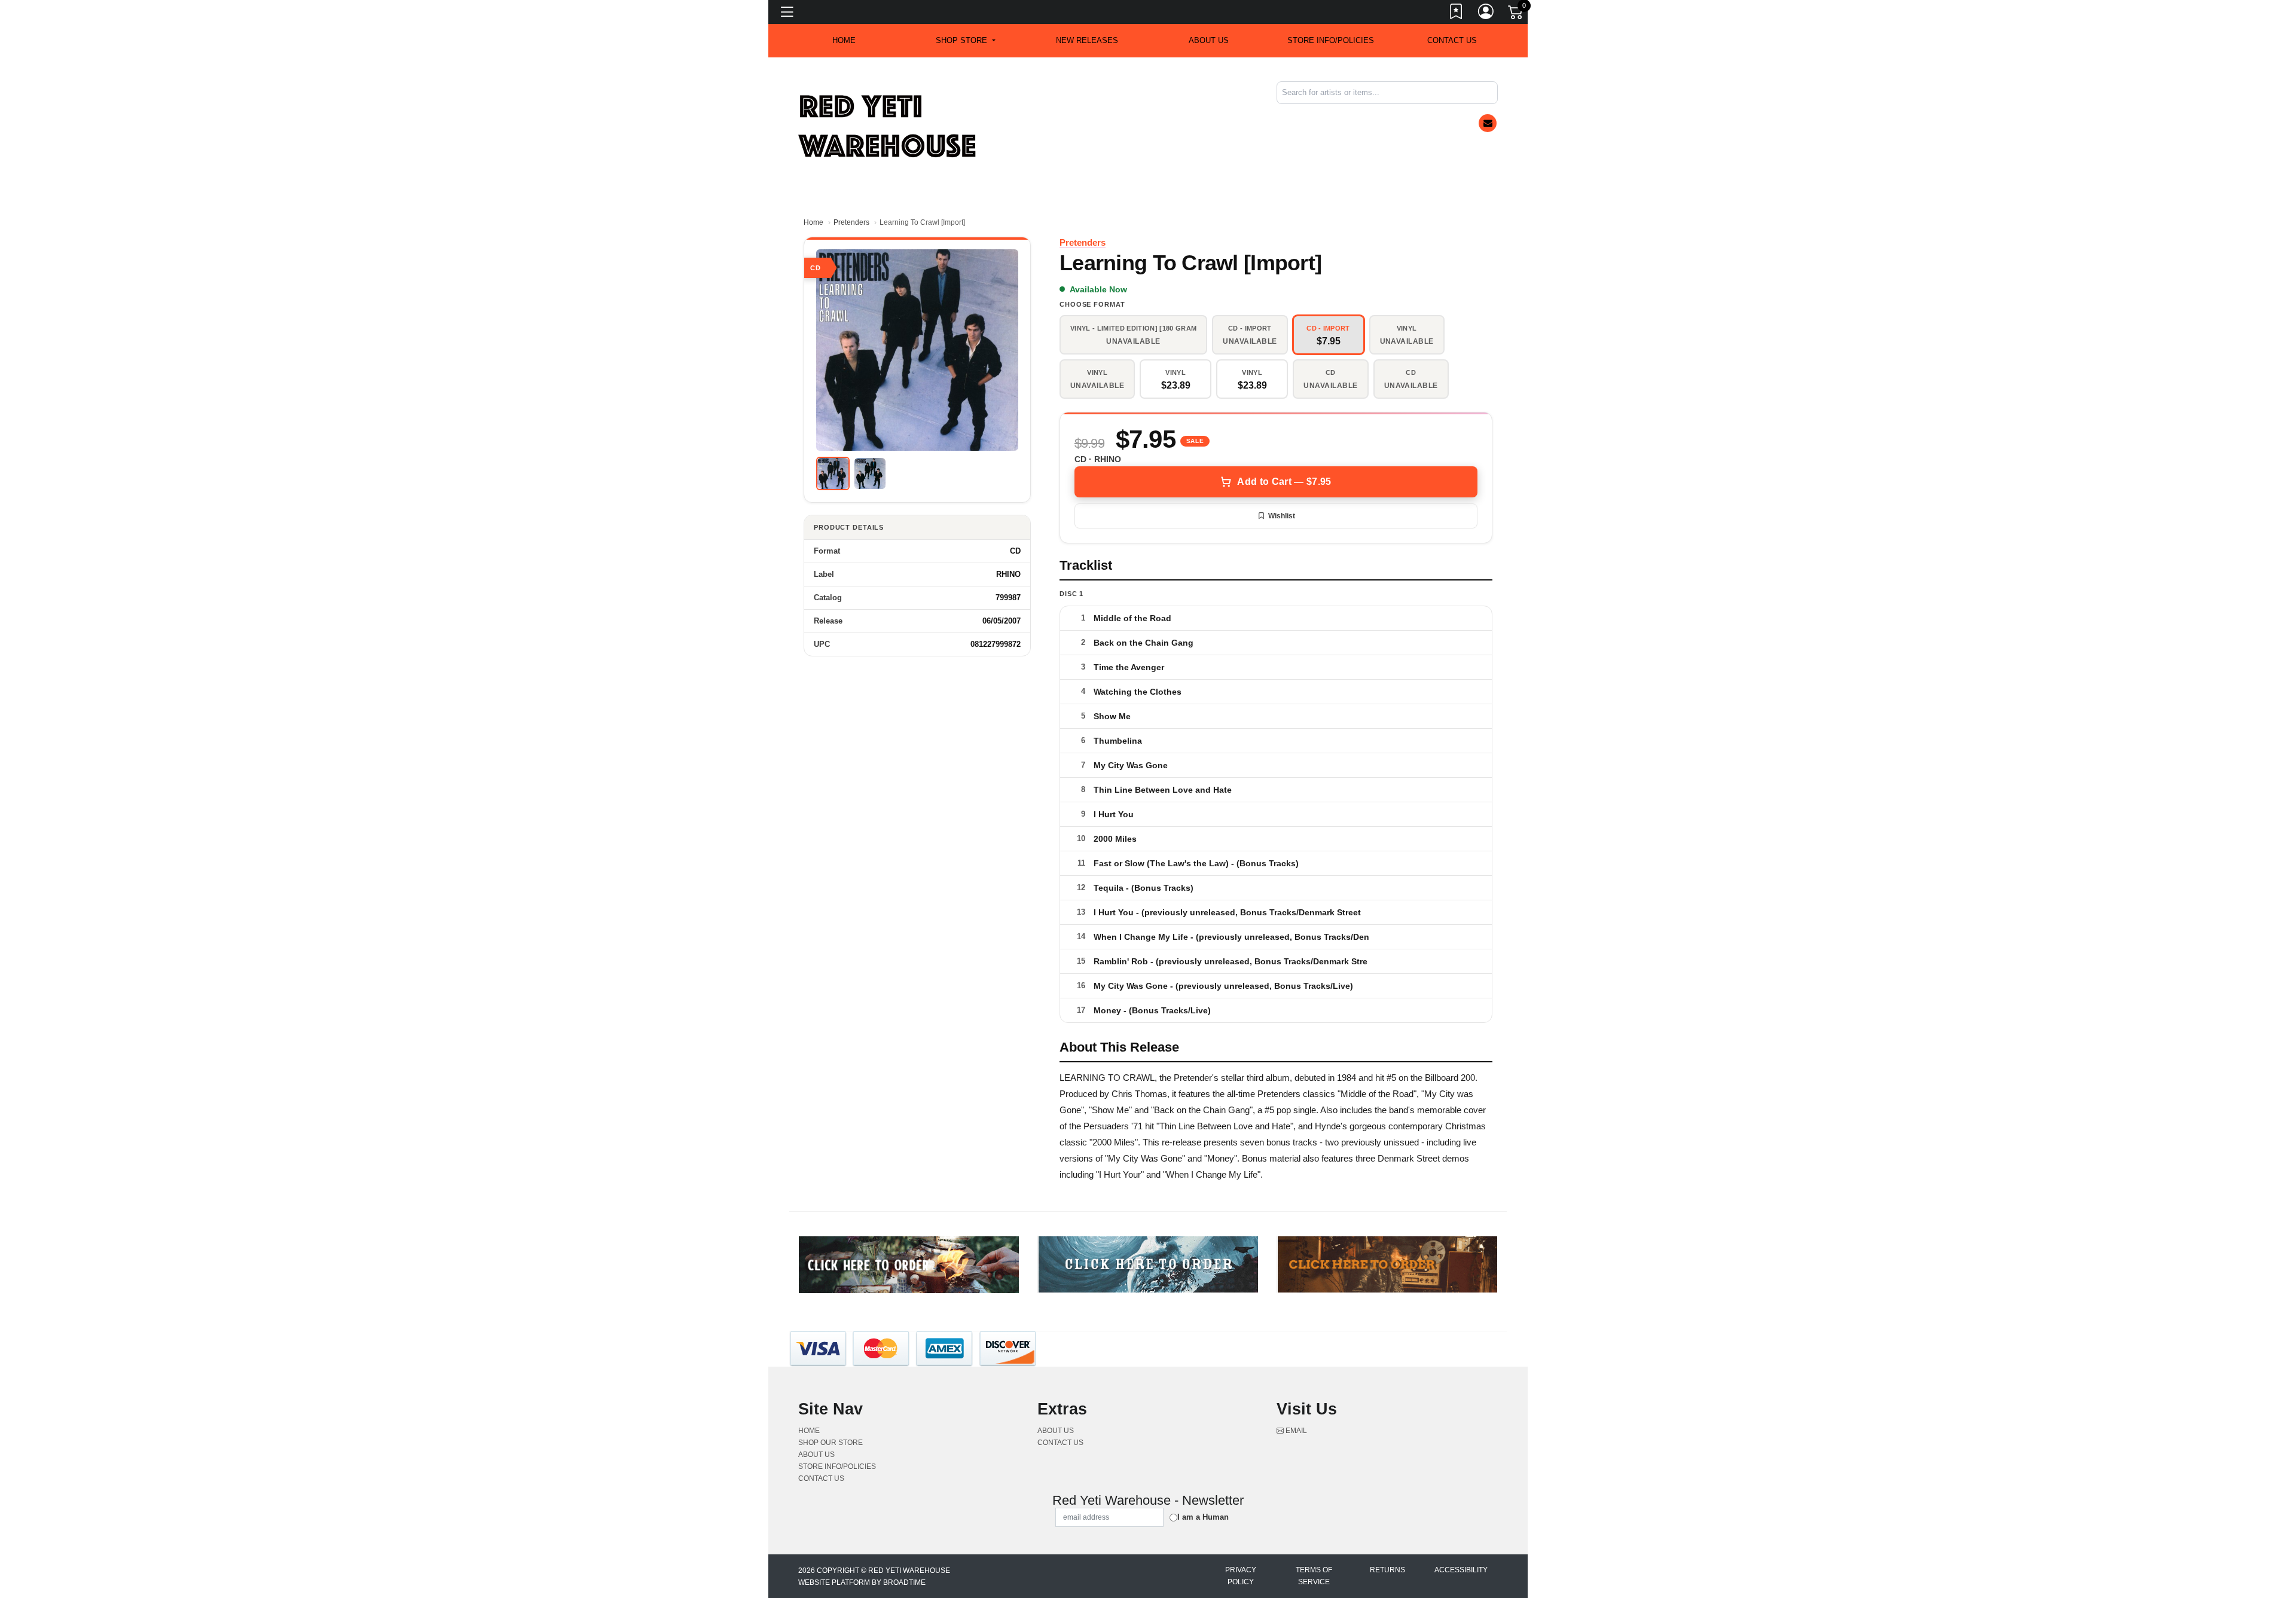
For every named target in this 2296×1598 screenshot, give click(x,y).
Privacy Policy (1241, 1576)
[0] (1516, 14)
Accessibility (1461, 1570)
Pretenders (851, 222)
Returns (1387, 1570)
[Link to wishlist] (1457, 14)
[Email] (1488, 123)
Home (813, 222)
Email (1295, 1431)
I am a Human (1203, 1517)
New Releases (1087, 40)
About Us (1209, 40)
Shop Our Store (831, 1443)
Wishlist (1282, 516)
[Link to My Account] (1486, 14)
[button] (965, 41)
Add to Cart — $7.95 (1284, 482)
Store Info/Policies (1331, 40)
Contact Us (1452, 40)
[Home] (888, 126)
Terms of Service (1314, 1576)
